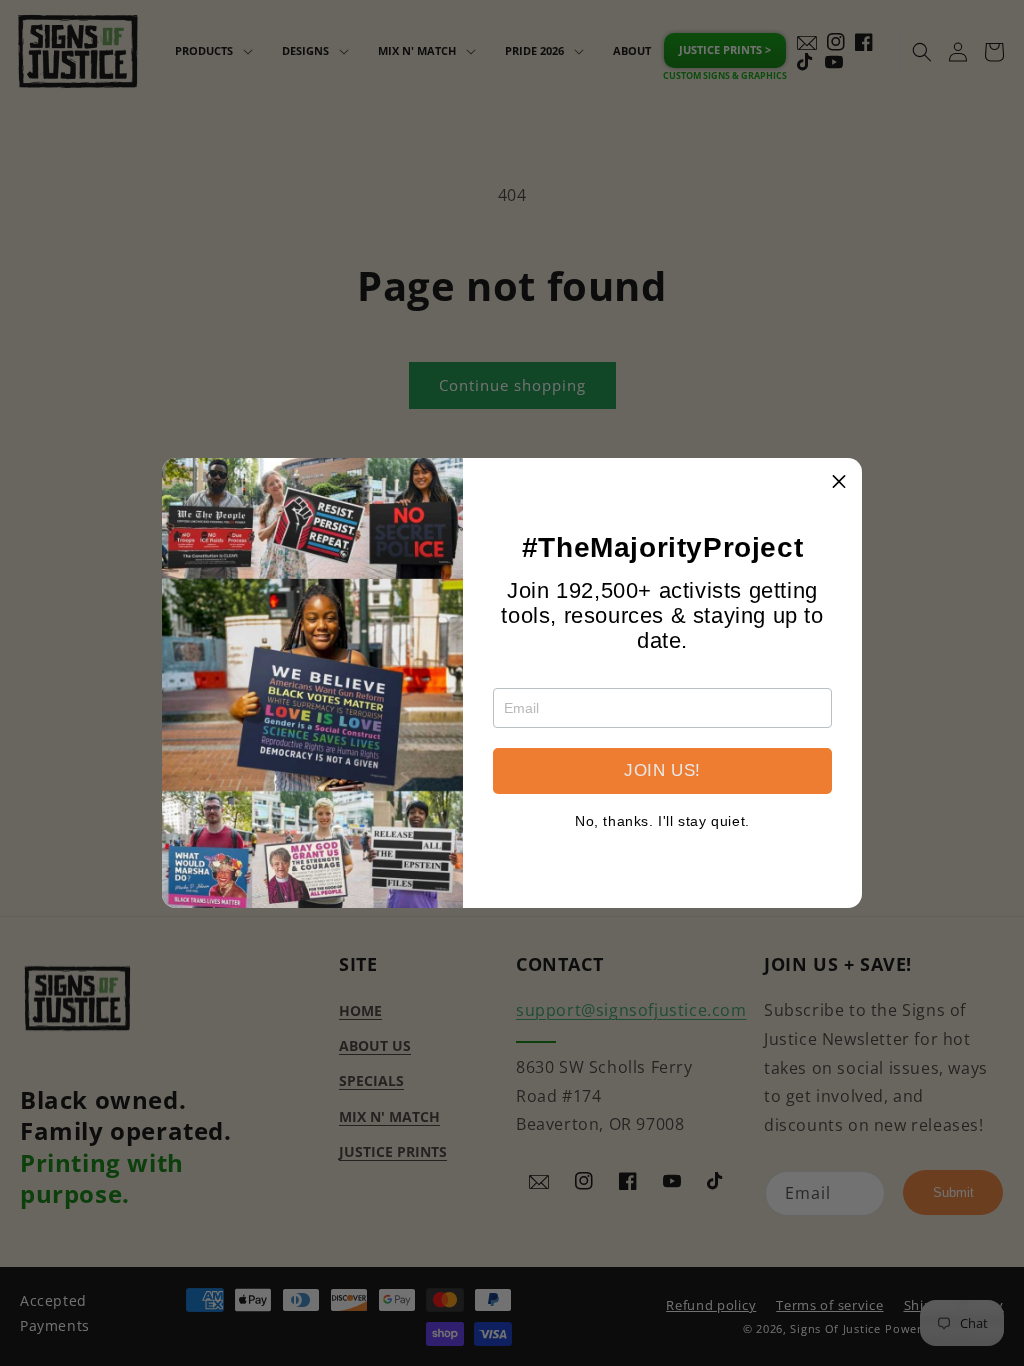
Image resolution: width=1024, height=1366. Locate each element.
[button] (839, 481)
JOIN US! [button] (662, 770)
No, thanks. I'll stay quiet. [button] (662, 821)
